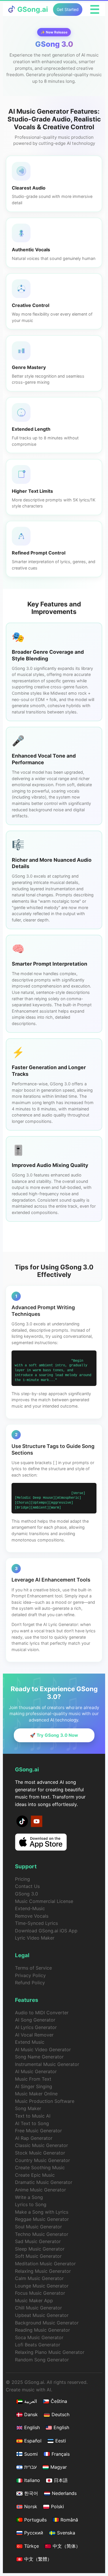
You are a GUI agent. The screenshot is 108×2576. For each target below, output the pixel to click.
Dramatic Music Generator (44, 2182)
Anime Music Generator (40, 2190)
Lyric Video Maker (35, 1938)
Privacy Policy (30, 1975)
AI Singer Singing (34, 2086)
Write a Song (29, 2197)
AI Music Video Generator (43, 2049)
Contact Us (27, 1886)
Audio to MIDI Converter (42, 2013)
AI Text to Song (32, 2123)
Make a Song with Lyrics (42, 2212)
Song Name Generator (39, 2057)
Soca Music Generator (39, 2337)
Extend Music (30, 2042)
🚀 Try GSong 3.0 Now (54, 1735)
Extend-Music (30, 1908)
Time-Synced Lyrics (36, 1923)
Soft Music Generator (38, 2256)
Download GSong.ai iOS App (46, 1931)
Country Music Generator (42, 2160)
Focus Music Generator (40, 2293)
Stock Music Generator (40, 2153)
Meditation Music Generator (45, 2264)
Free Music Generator (38, 2131)
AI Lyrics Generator (36, 2027)
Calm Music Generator (39, 2278)
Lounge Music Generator (42, 2286)
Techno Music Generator (42, 2234)
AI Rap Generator (34, 2138)
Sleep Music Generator (40, 2249)
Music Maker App (34, 2300)
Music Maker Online (36, 2094)
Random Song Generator (42, 2360)
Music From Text (33, 2079)
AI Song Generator (35, 2020)
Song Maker (28, 2108)
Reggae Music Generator (42, 2219)
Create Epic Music (35, 2175)
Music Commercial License (44, 1901)
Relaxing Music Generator (43, 2271)
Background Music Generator (47, 2323)
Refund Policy (30, 1983)
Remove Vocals (32, 1916)
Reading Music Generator (42, 2330)
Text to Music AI (33, 2116)
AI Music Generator (36, 2071)
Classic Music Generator (41, 2145)
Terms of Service (33, 1968)
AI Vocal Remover (34, 2035)
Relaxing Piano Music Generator (50, 2352)
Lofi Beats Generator (38, 2345)
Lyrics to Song (31, 2204)
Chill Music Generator (38, 2308)
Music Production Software (45, 2101)
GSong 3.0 (26, 1894)
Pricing (22, 1879)
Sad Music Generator (38, 2241)
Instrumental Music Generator (47, 2064)
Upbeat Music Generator (42, 2315)
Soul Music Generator (38, 2227)
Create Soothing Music (40, 2167)
